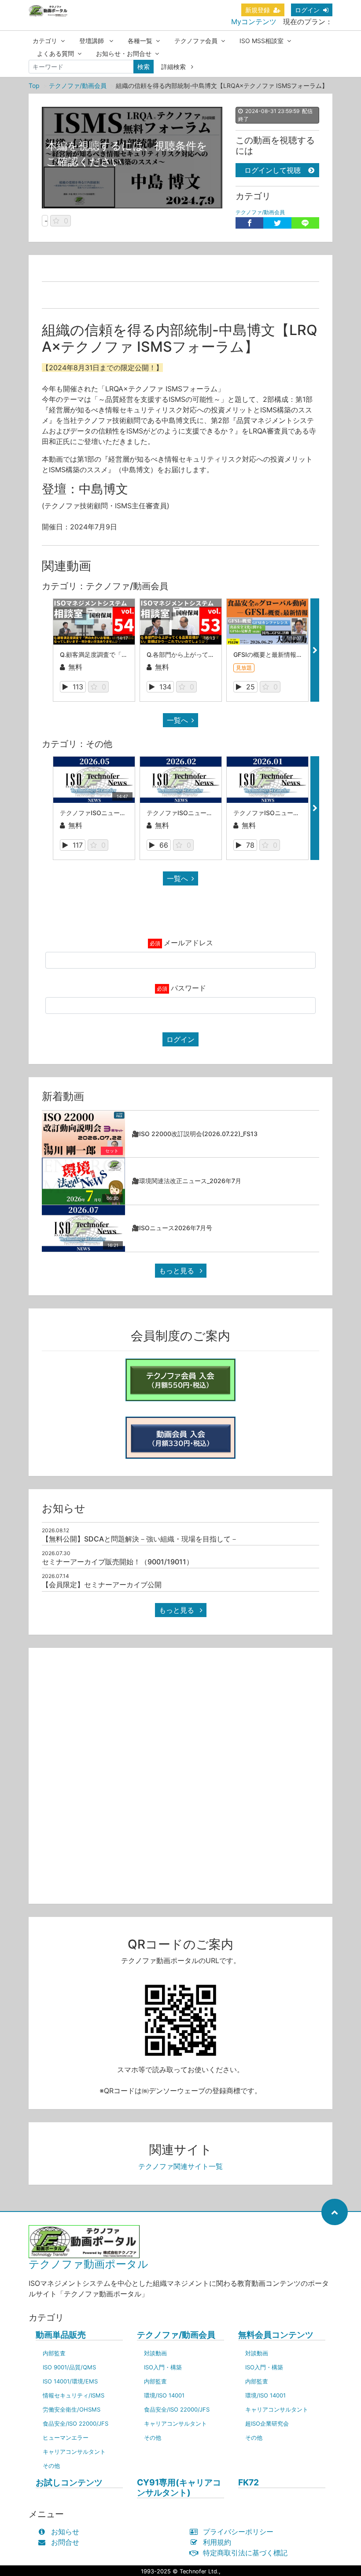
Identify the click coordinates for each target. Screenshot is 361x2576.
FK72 (249, 2483)
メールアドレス (188, 943)
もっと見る (178, 1271)
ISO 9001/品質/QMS (69, 2367)
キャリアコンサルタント (74, 2452)
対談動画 (155, 2353)
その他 (51, 2466)
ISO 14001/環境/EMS (70, 2381)
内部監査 (54, 2353)
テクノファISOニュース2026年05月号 (114, 813)
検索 (144, 67)
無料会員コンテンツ (276, 2335)
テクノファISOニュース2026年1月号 (285, 813)
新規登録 (258, 10)
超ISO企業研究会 (267, 2423)
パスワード (188, 988)
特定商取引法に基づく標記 (245, 2553)
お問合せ (65, 2542)
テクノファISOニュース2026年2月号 (199, 813)
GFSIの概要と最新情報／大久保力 (280, 654)
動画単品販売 (61, 2335)
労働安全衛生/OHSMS (72, 2409)
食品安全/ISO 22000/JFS (76, 2423)
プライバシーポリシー (238, 2532)
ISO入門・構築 (163, 2367)
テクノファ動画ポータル (88, 2264)
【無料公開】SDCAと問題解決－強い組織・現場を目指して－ (140, 1539)
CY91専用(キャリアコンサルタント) (179, 2488)
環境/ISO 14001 (164, 2395)
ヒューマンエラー (66, 2438)
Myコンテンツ (254, 22)
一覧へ (177, 720)
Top (34, 86)
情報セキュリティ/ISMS (74, 2395)
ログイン (307, 10)
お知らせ (65, 2532)
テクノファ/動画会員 (78, 86)
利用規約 (217, 2542)
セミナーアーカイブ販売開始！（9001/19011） (118, 1562)
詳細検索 (174, 67)
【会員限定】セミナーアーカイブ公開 (102, 1585)
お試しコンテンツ (69, 2483)
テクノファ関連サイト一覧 (180, 2166)
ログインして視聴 (273, 170)
